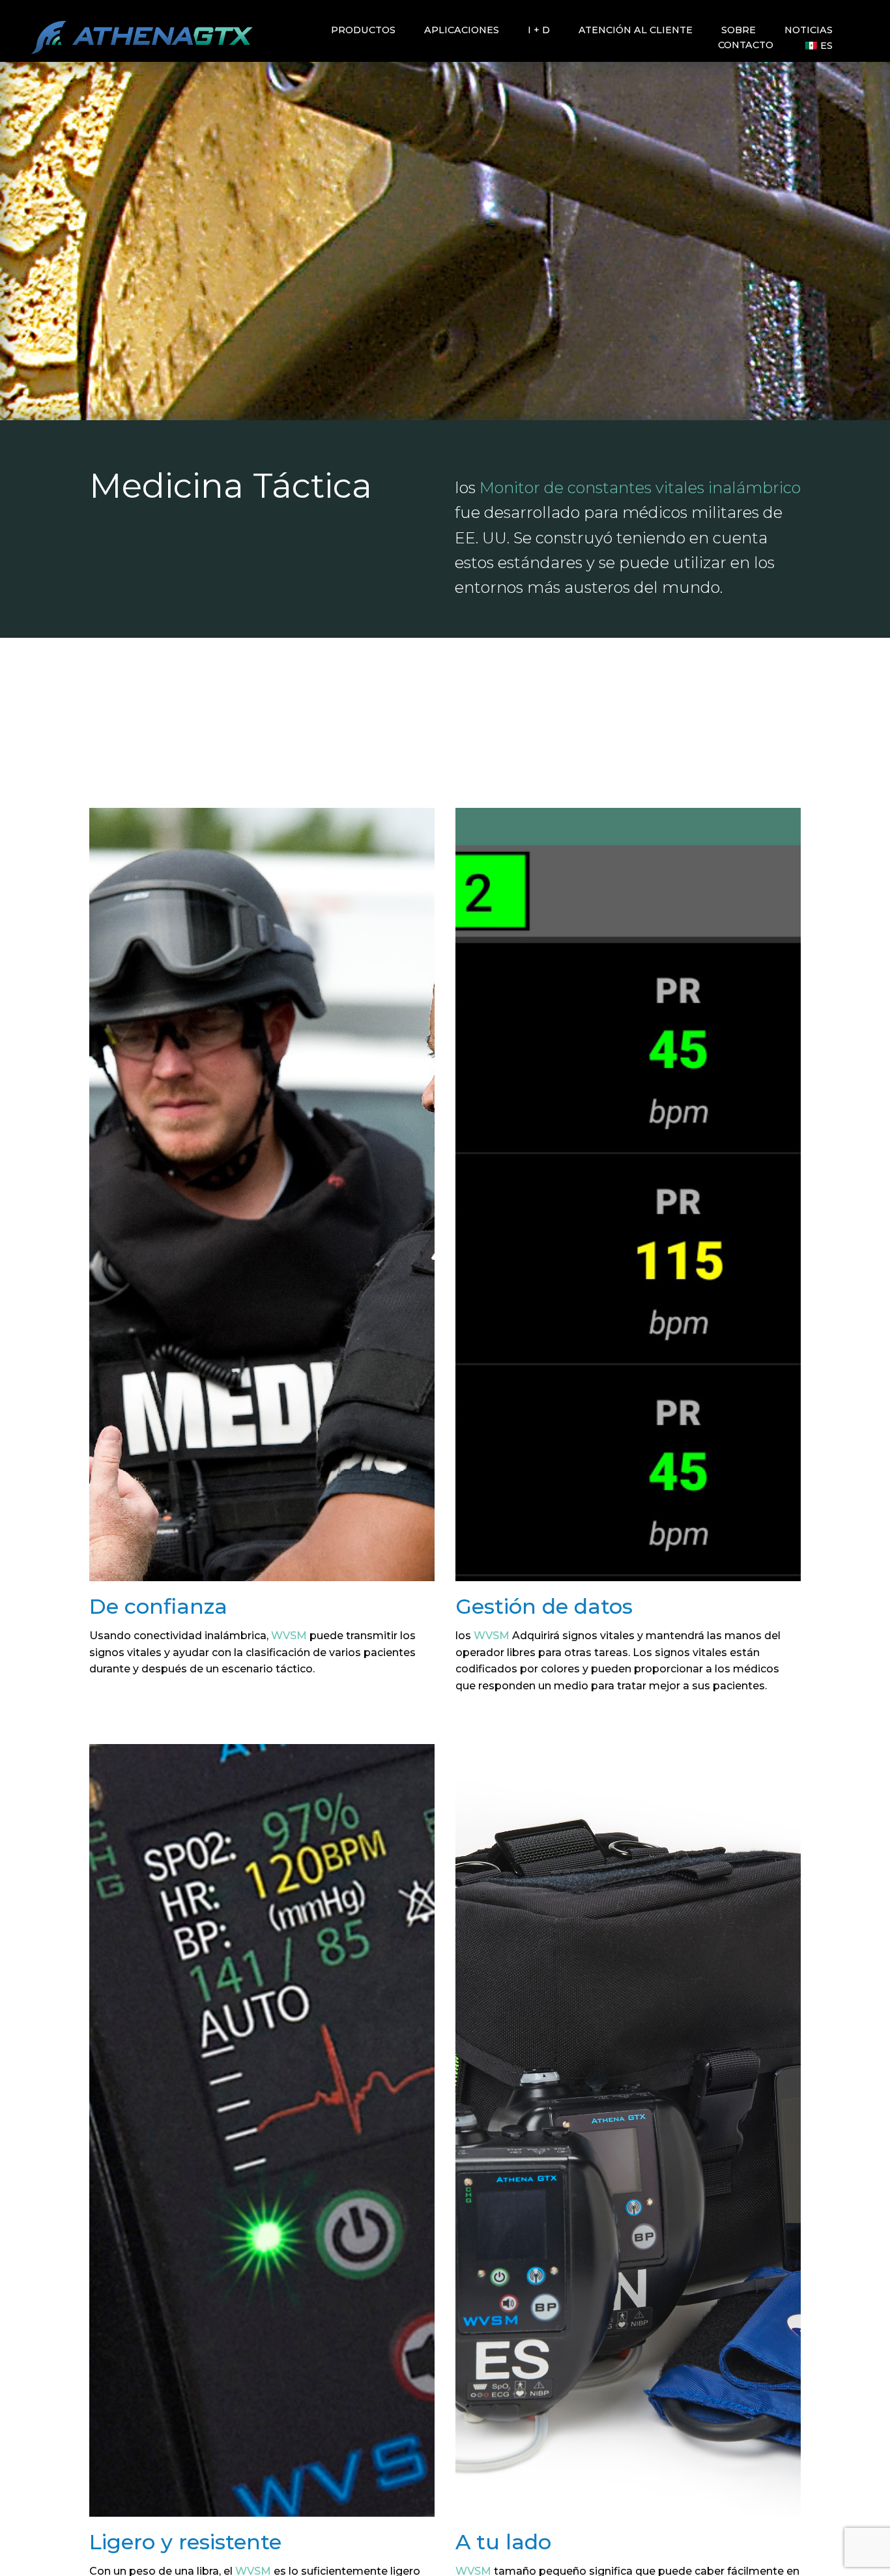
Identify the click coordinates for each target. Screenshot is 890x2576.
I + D (539, 30)
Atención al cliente (636, 30)
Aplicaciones (462, 30)
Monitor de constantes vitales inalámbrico (640, 488)
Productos (363, 30)
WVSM (289, 1636)
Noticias (809, 30)
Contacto (746, 46)
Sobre (739, 30)
